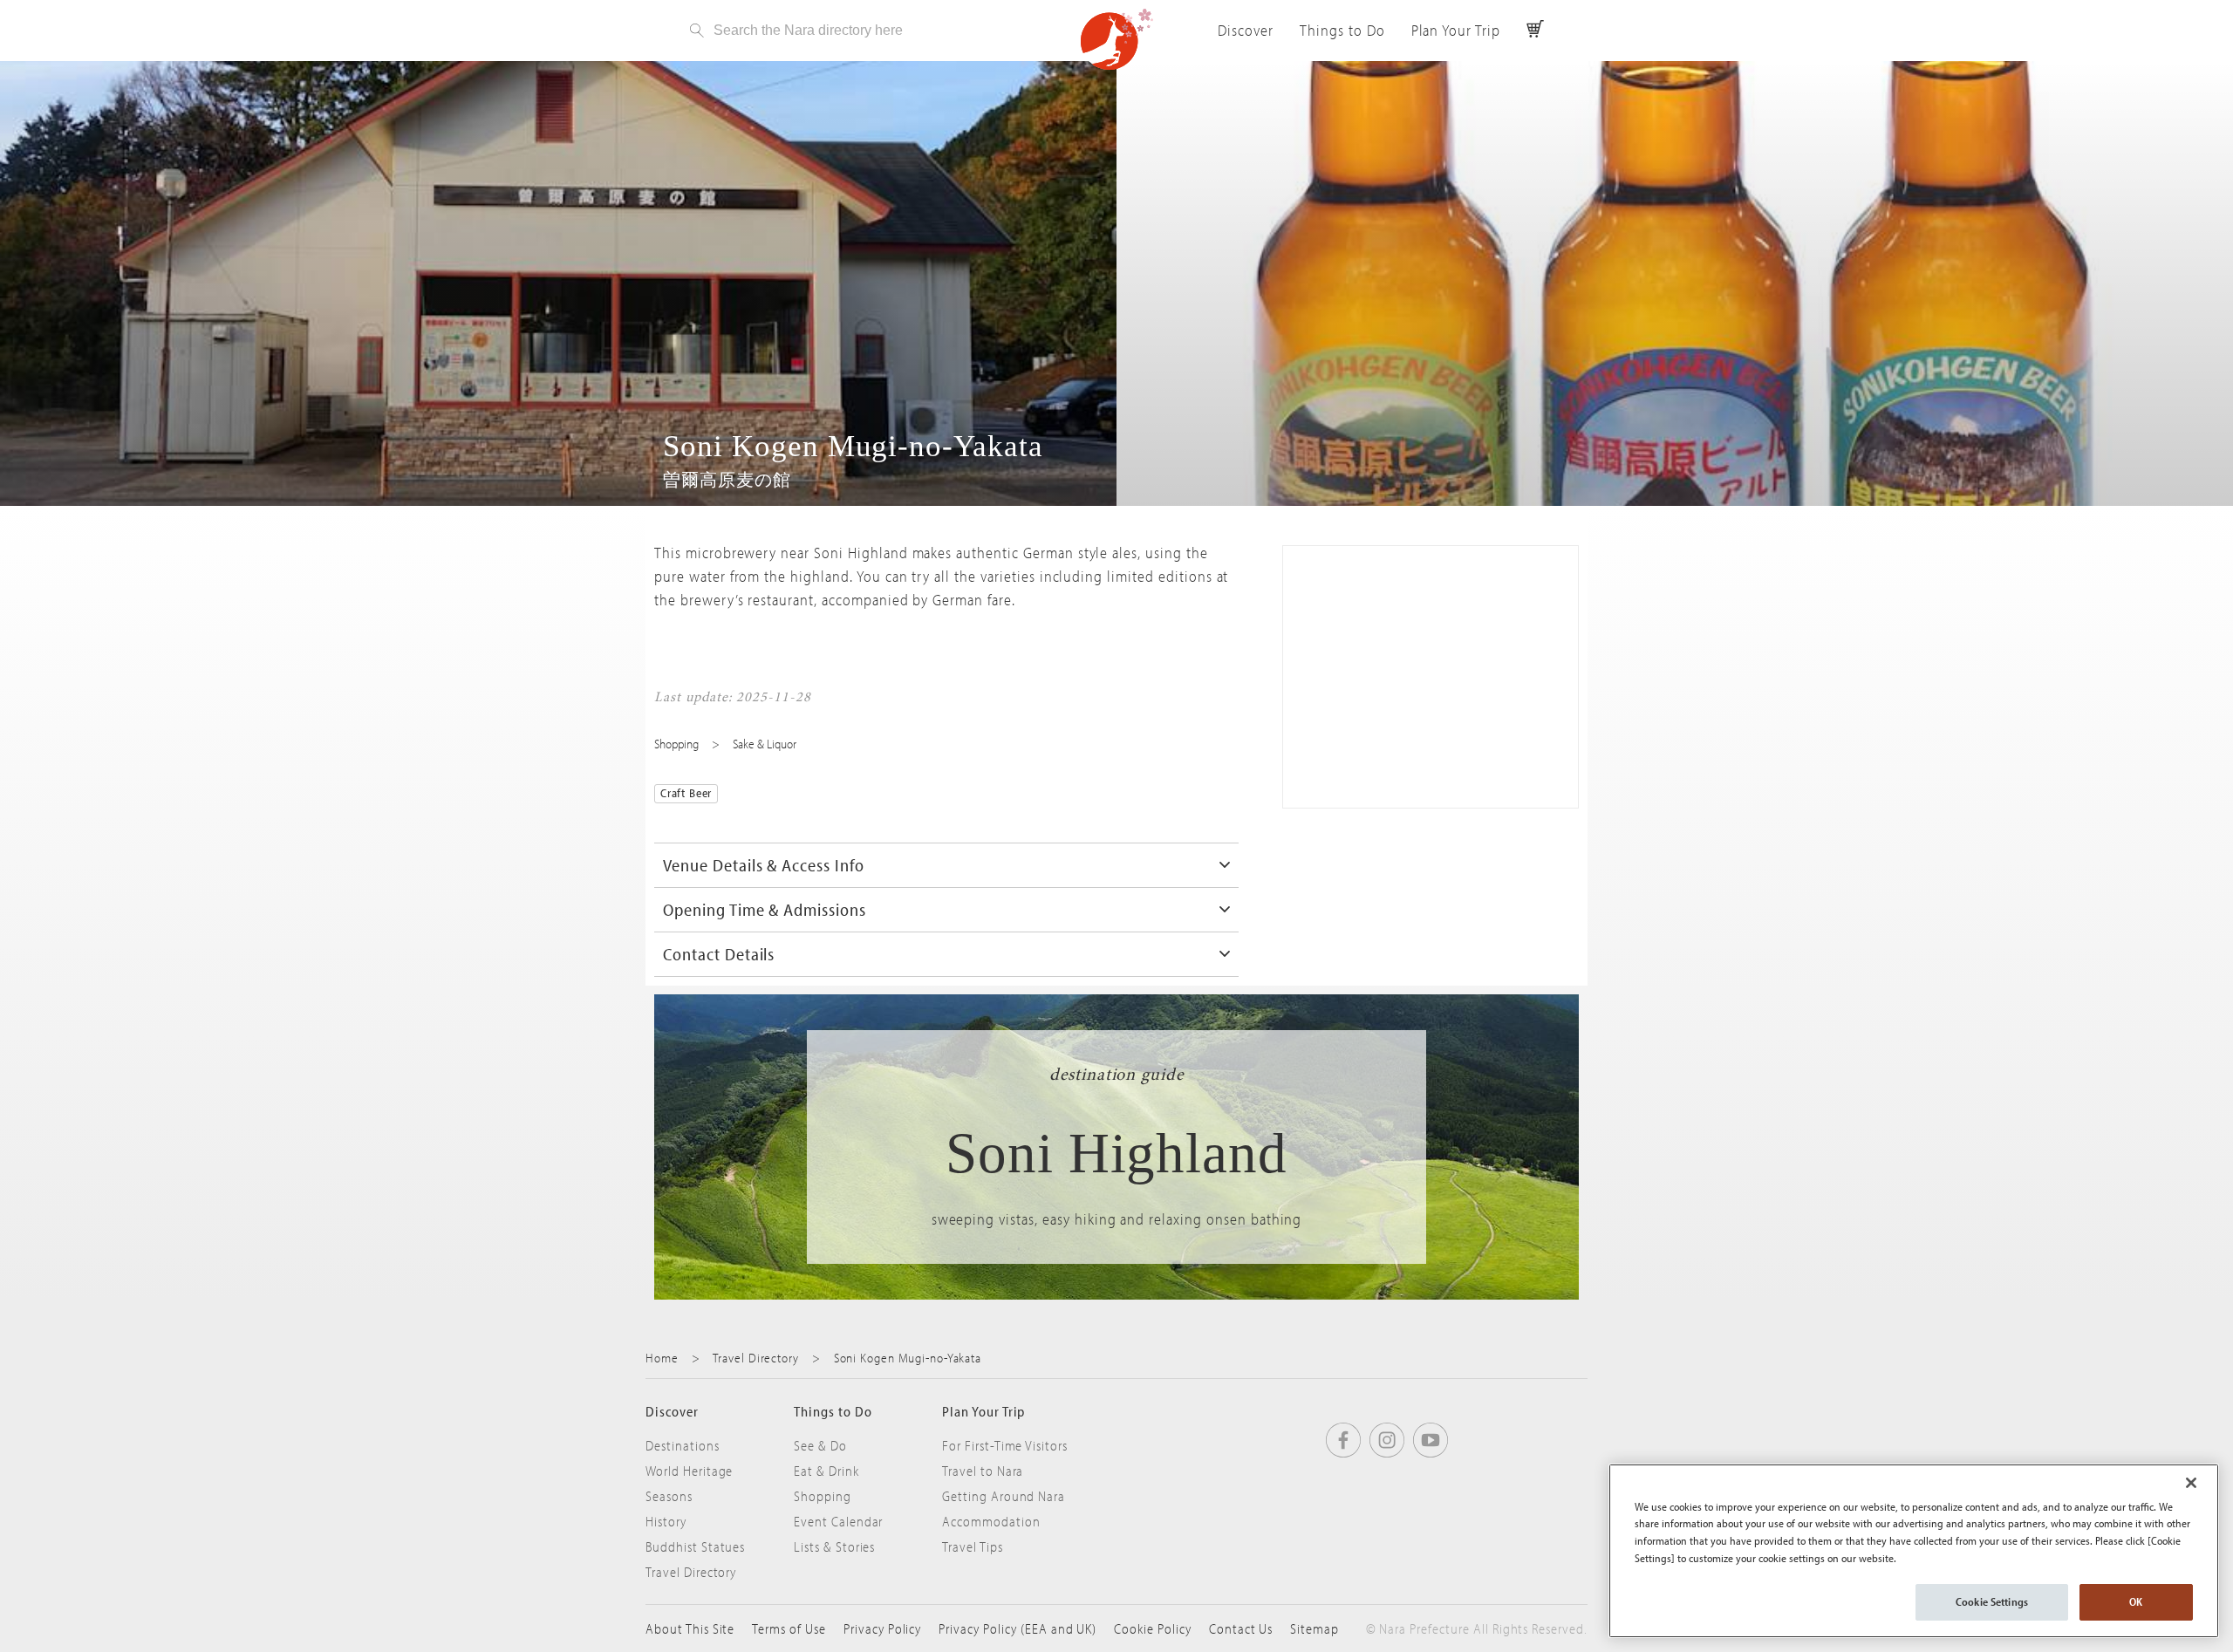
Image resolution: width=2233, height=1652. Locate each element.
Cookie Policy (1152, 1628)
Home (662, 1358)
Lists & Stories (834, 1546)
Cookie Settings (1992, 1601)
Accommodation (991, 1521)
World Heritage (689, 1471)
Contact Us (1241, 1628)
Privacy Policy (882, 1628)
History (666, 1521)
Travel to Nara (983, 1471)
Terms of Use (789, 1628)
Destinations (683, 1445)
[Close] (2191, 1483)
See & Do (820, 1445)
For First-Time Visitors (1005, 1445)
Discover (1246, 30)
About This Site (690, 1628)
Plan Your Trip (1456, 30)
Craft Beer (686, 793)
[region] (1914, 1551)
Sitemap (1315, 1628)
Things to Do (1342, 30)
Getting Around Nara (1004, 1496)
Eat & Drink (826, 1471)
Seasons (669, 1496)
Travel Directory (755, 1358)
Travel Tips (973, 1546)
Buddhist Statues (695, 1546)
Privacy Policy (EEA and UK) (1017, 1628)
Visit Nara (1116, 39)
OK (2136, 1601)
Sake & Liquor (765, 744)
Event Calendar (838, 1521)
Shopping (676, 744)
